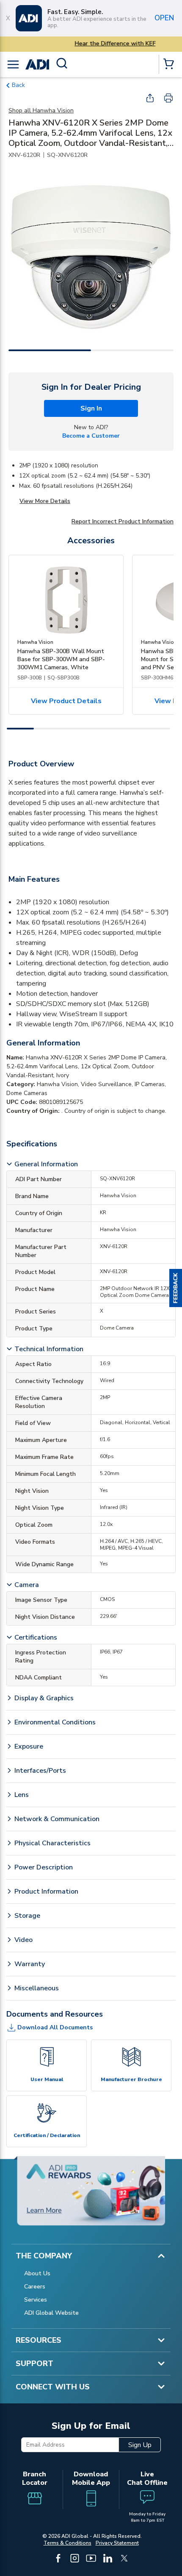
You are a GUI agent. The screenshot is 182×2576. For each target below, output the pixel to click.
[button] (176, 1288)
